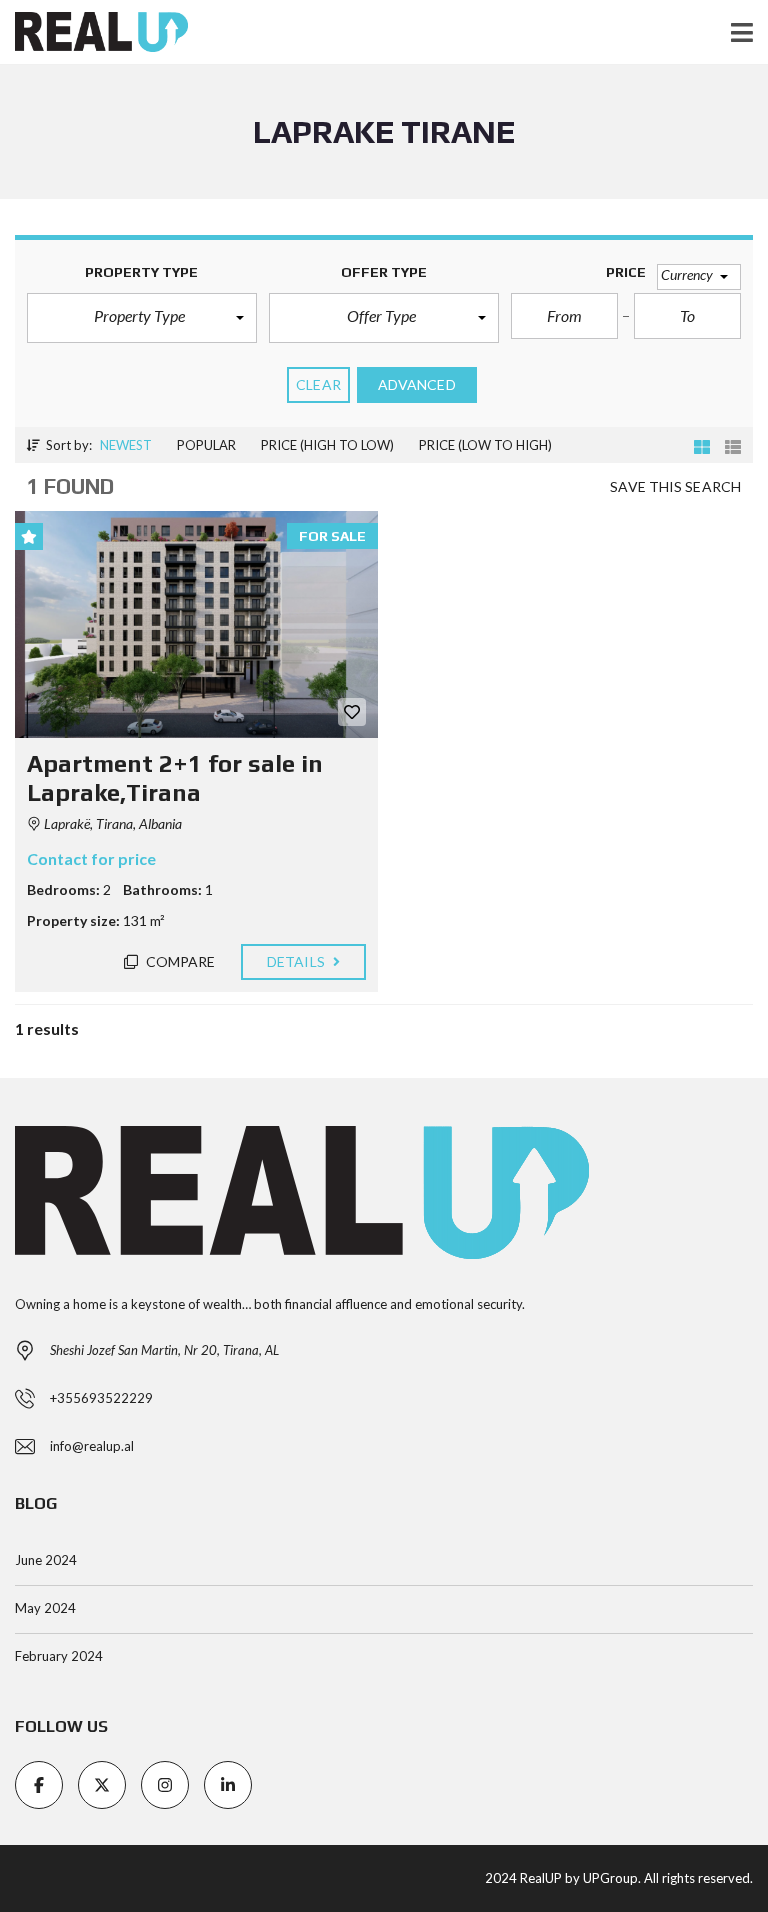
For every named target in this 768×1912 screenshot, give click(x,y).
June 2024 (46, 1560)
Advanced (417, 384)
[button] (142, 318)
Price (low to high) (485, 445)
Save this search (675, 486)
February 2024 (59, 1656)
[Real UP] (94, 32)
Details (297, 961)
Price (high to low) (327, 445)
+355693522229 (101, 1398)
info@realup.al (92, 1446)
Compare (179, 961)
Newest (126, 445)
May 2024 (45, 1608)
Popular (206, 445)
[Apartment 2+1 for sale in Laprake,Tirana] (196, 624)
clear (318, 384)
